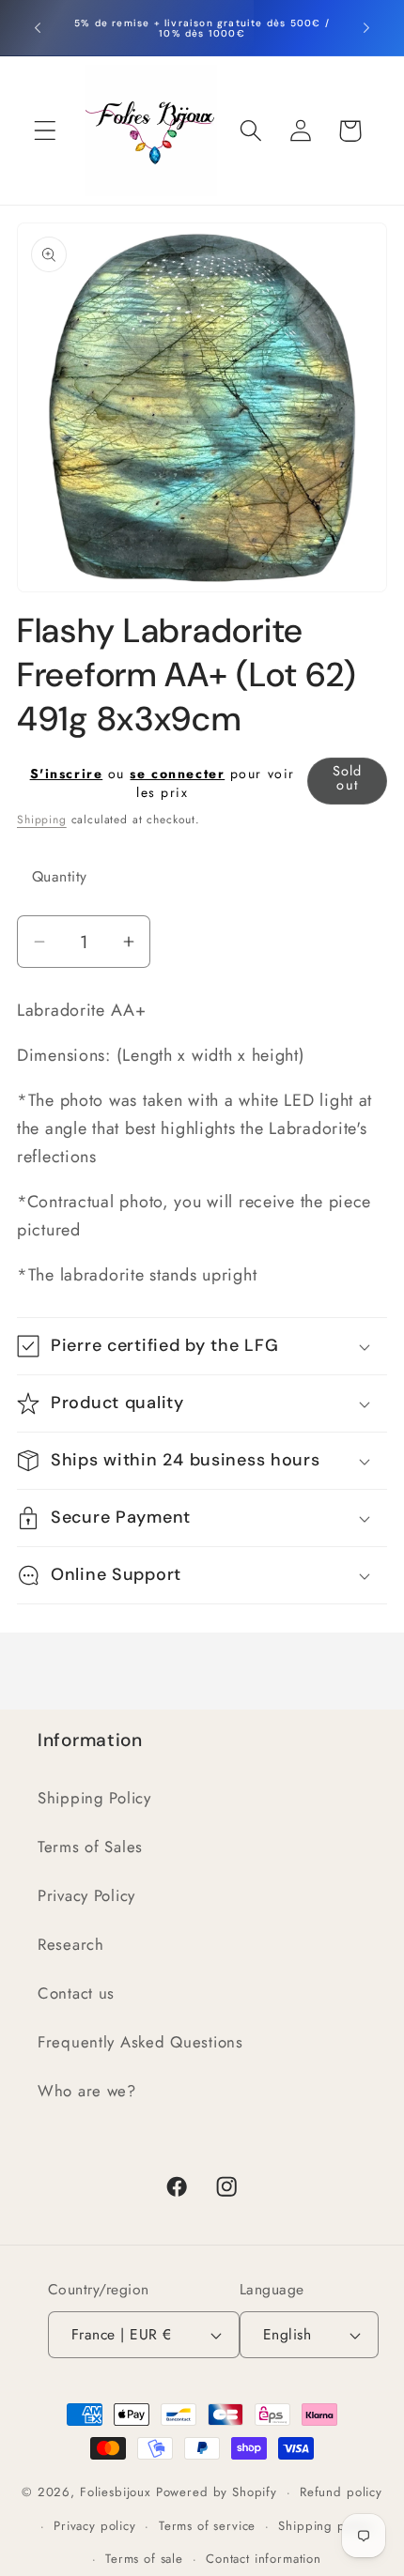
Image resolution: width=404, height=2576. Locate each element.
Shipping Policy (94, 1798)
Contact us (76, 1993)
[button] (46, 131)
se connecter (177, 774)
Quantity (60, 876)
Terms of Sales (90, 1847)
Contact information (264, 2559)
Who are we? (87, 2091)
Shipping (42, 820)
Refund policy (341, 2492)
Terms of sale (144, 2559)
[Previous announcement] (38, 28)
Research (71, 1944)
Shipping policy (326, 2526)
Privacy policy (95, 2526)
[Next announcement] (366, 28)
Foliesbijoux (116, 2492)
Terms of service (207, 2526)
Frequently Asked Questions (140, 2042)
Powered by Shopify (217, 2492)
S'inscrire (67, 774)
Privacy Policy (86, 1895)
